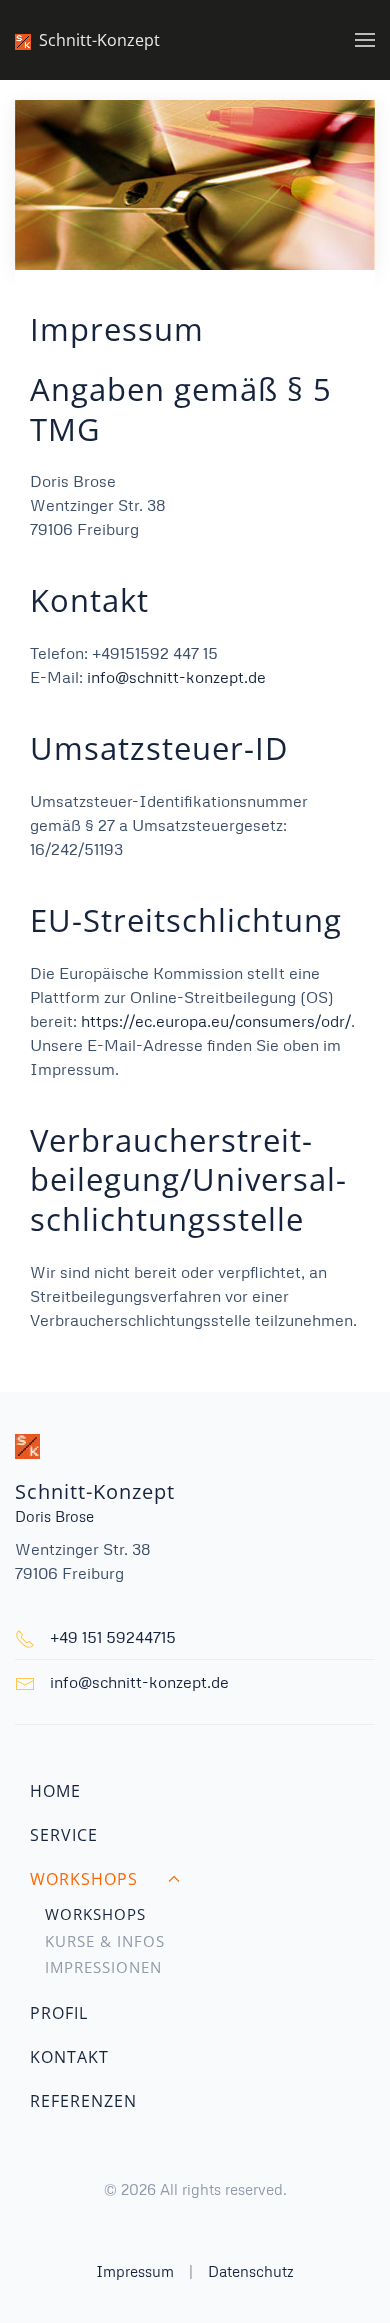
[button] (365, 40)
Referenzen (83, 2101)
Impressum (135, 2271)
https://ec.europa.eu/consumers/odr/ (216, 1021)
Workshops (95, 1914)
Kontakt (69, 2057)
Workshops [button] (84, 1879)
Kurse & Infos (105, 1941)
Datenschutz (251, 2271)
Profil (59, 2013)
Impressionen (103, 1967)
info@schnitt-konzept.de (176, 677)
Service (64, 1835)
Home (55, 1791)
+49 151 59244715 (113, 1637)
